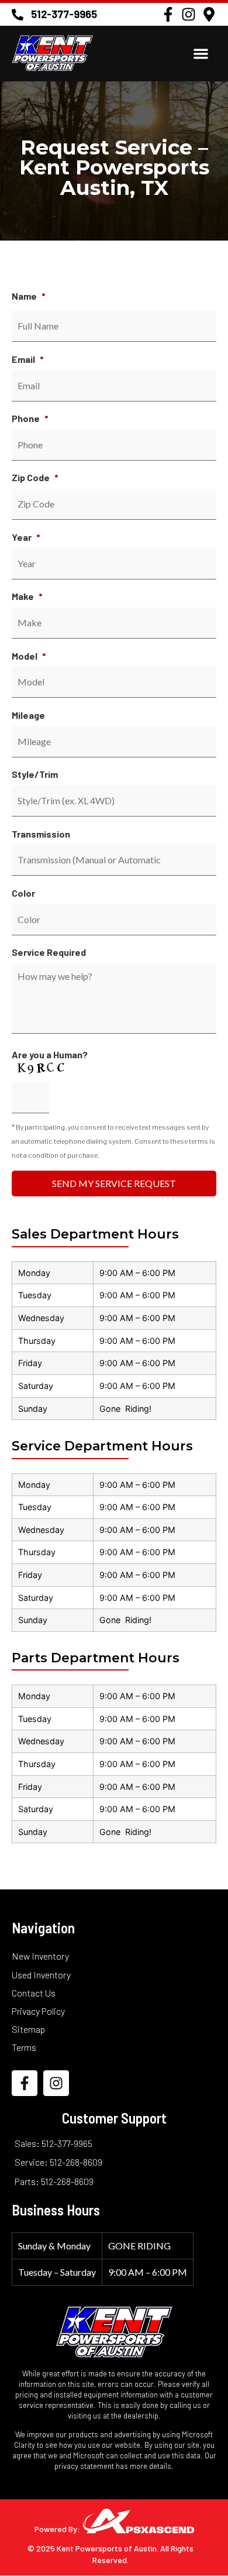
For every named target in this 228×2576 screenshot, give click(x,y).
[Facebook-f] (168, 14)
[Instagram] (189, 14)
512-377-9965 (64, 14)
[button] (201, 54)
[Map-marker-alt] (209, 14)
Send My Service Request (114, 1183)
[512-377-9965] (18, 15)
